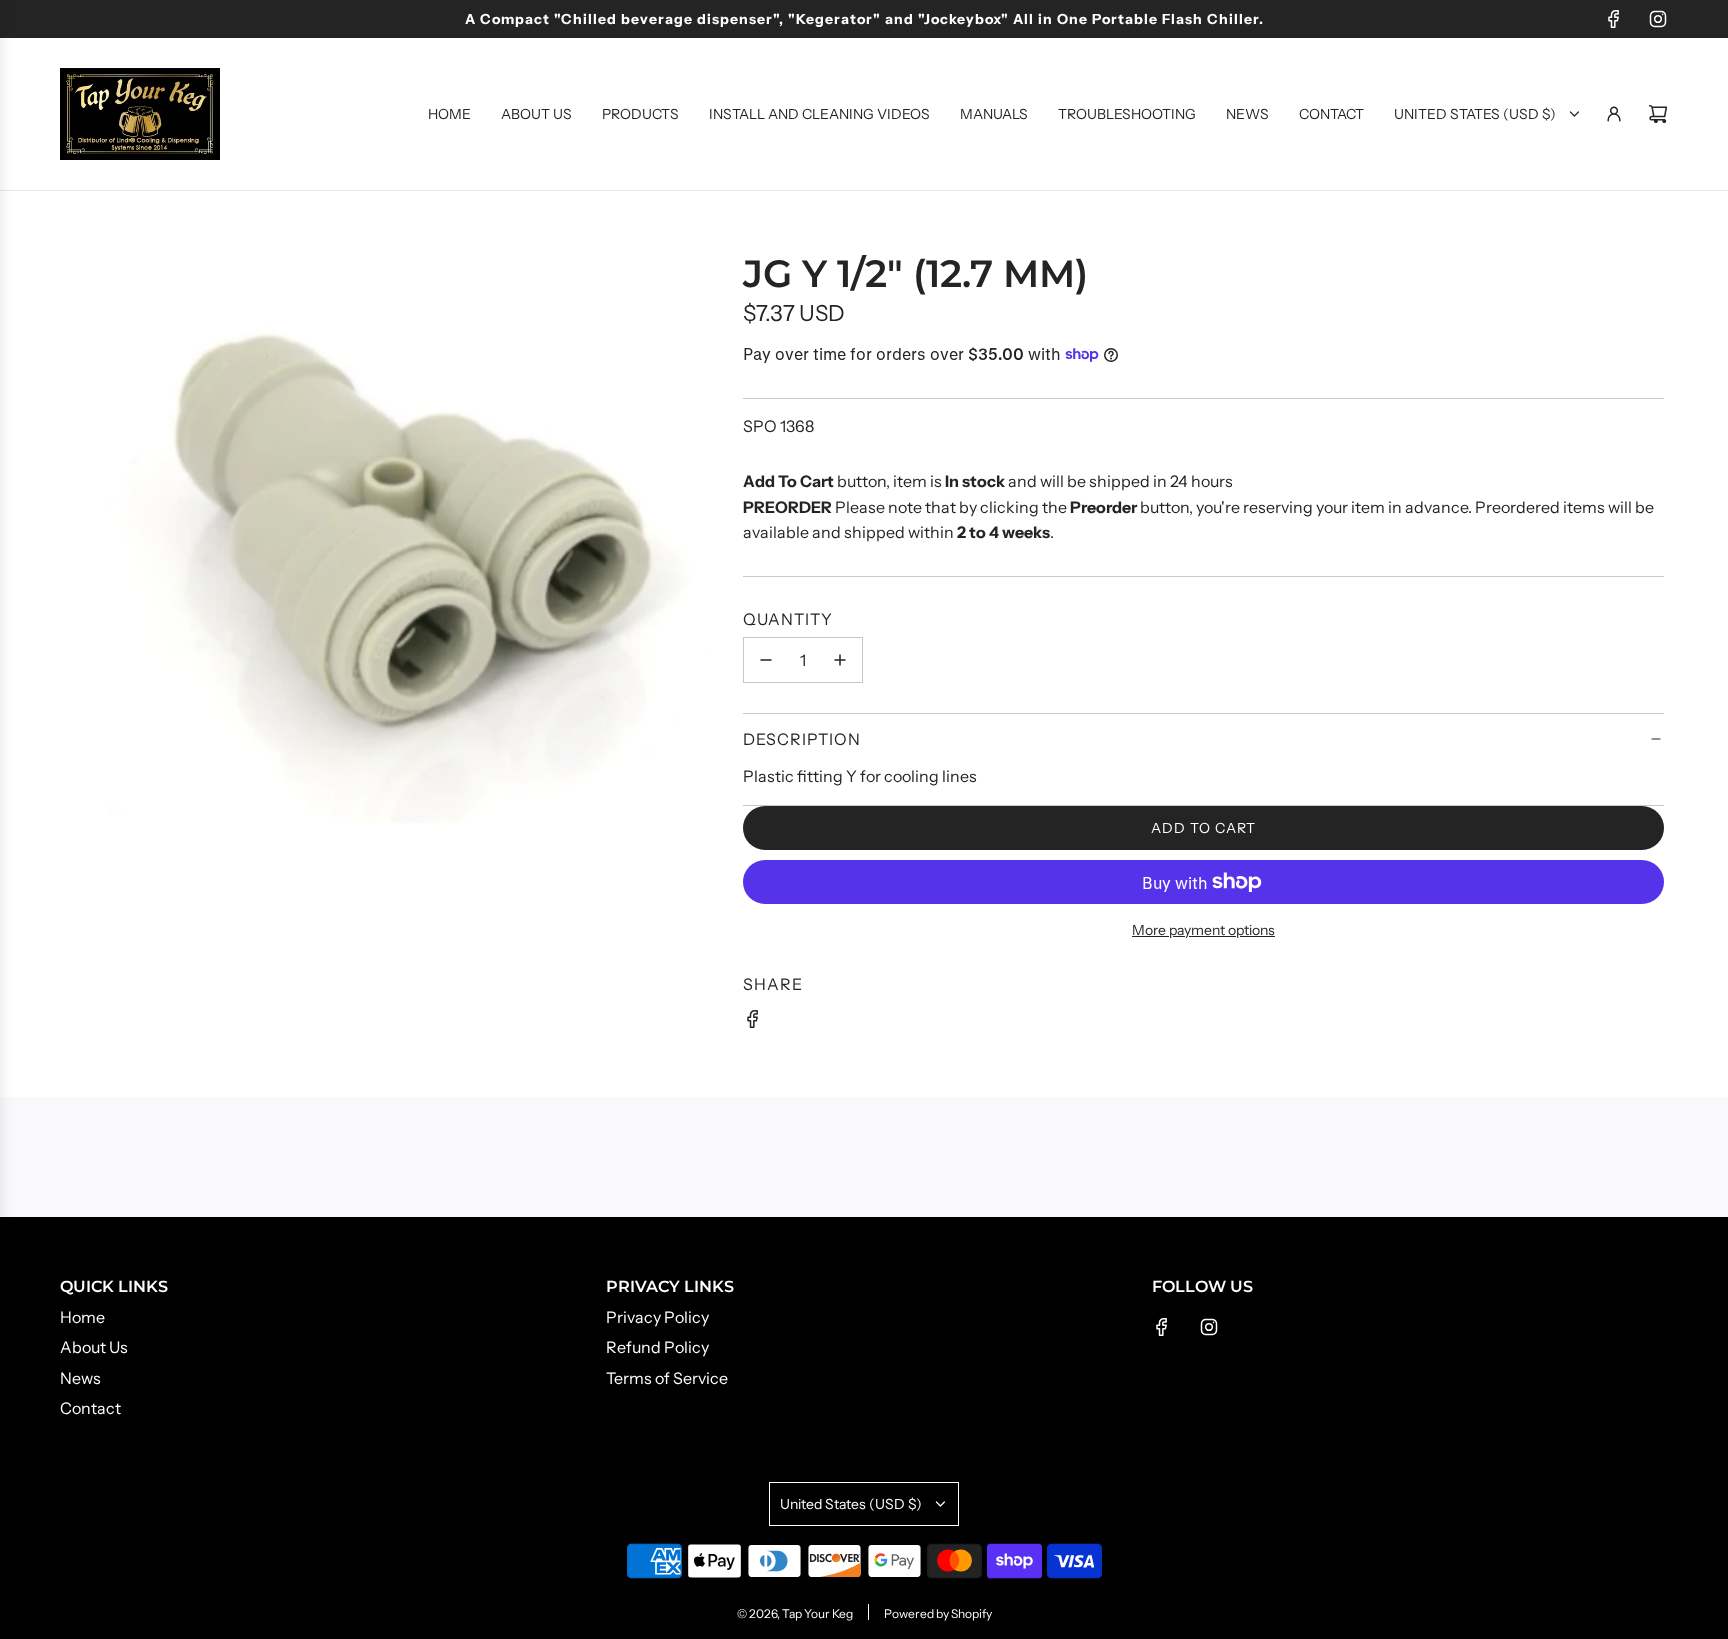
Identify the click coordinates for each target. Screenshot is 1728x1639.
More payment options (1203, 930)
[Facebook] (1614, 19)
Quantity (788, 619)
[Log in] (1614, 114)
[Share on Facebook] (753, 1023)
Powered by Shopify (938, 1613)
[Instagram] (1658, 19)
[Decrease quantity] (766, 660)
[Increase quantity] (840, 660)
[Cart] (1658, 114)
